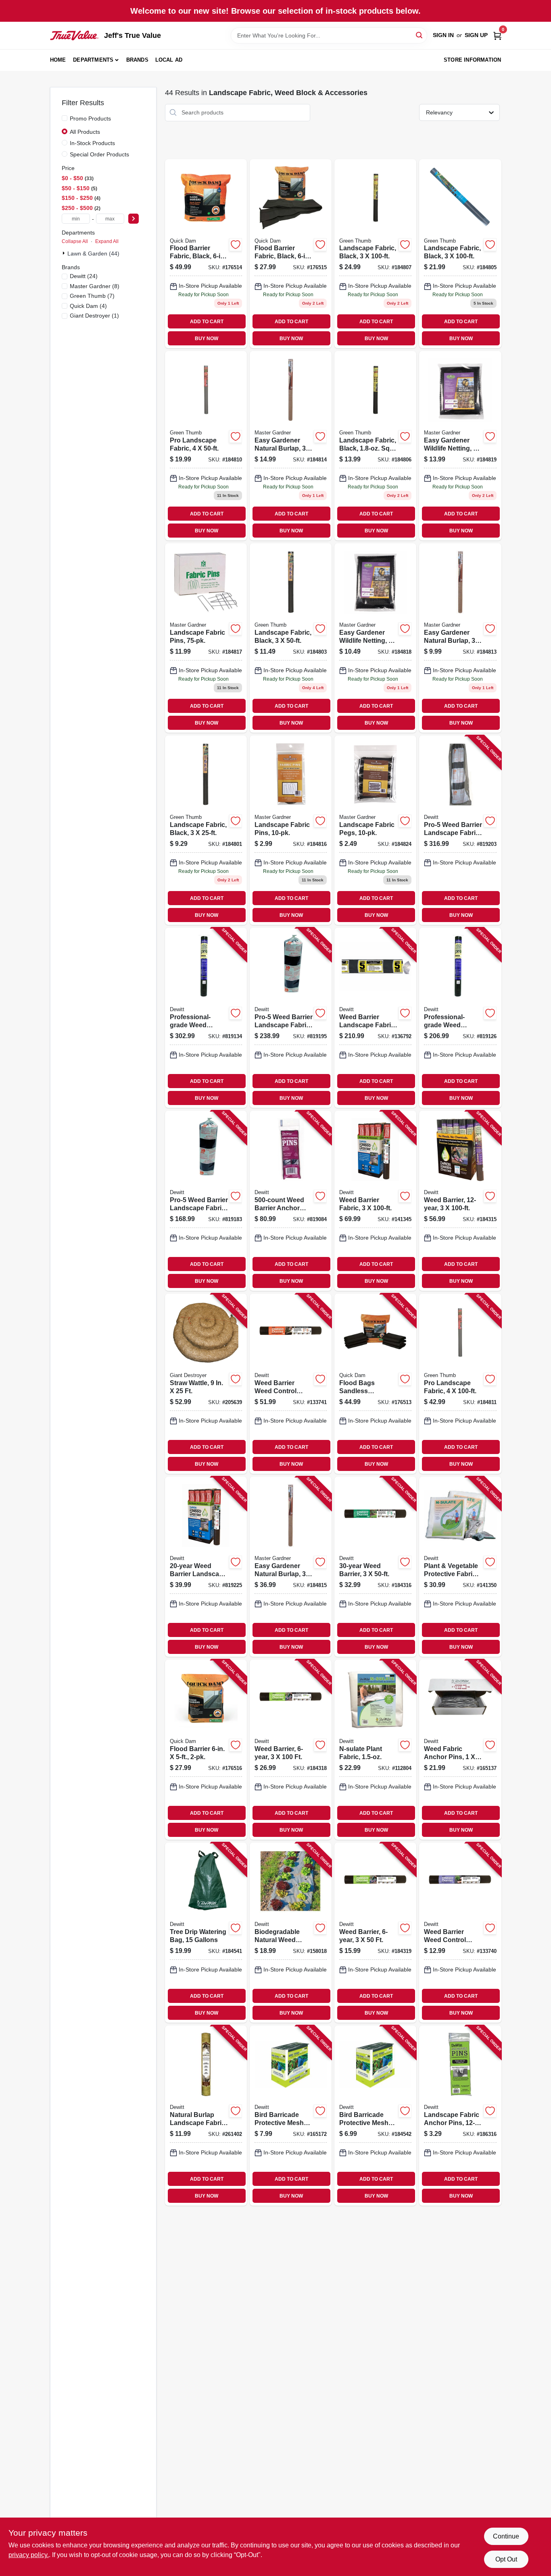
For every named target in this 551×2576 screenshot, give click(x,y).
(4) (88, 306)
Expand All (107, 241)
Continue (506, 2536)
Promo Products (90, 118)
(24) (84, 276)
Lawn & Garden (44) (93, 253)
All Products (85, 132)
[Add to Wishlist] (236, 245)
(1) (94, 316)
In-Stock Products (92, 143)
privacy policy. (29, 2555)
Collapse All (75, 241)
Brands (137, 60)
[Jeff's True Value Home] (74, 35)
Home (58, 60)
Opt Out (506, 2559)
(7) (92, 296)
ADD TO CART (207, 322)
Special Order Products (99, 154)
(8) (95, 286)
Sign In (443, 35)
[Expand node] (65, 253)
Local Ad (169, 60)
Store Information (472, 60)
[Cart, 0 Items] (497, 35)
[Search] (420, 35)
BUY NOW (207, 339)
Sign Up (476, 35)
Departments (93, 60)
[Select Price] (134, 219)
